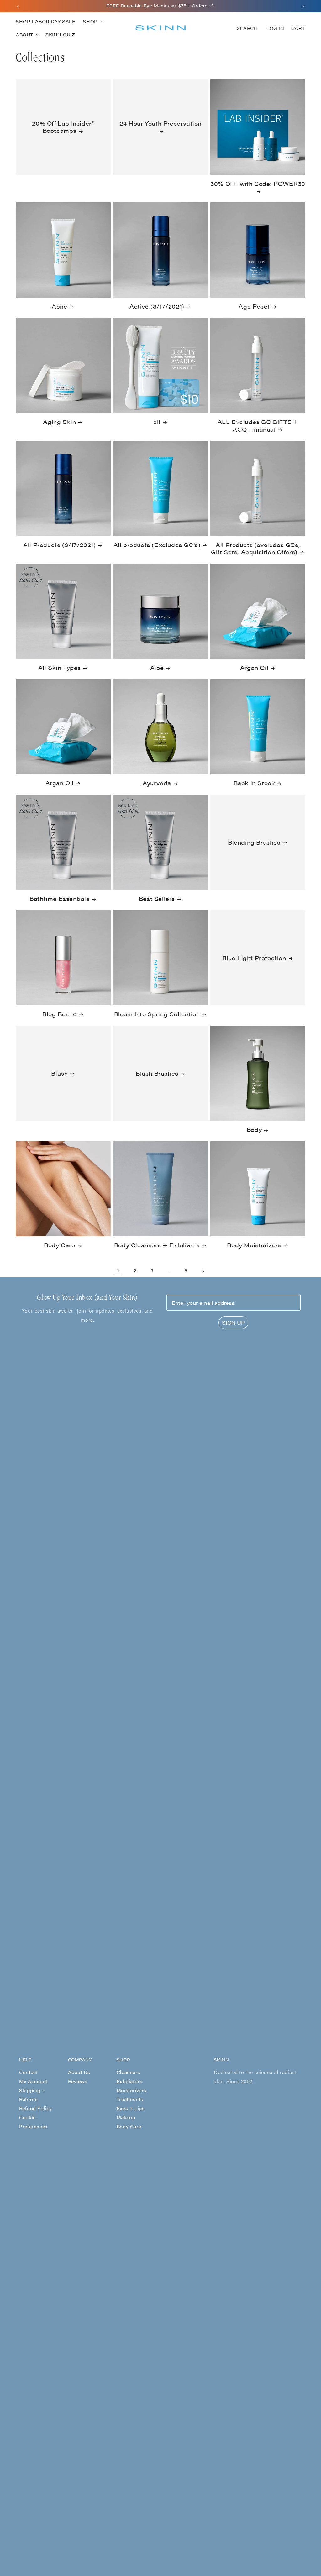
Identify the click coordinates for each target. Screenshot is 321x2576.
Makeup (126, 2117)
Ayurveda (157, 783)
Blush (59, 1073)
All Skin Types (60, 667)
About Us (79, 2072)
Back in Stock (254, 783)
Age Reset (254, 306)
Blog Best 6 (60, 1014)
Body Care (59, 1245)
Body (254, 1129)
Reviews (78, 2081)
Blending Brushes (254, 842)
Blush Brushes (157, 1073)
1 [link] (118, 1270)
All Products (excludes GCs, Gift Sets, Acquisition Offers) (255, 549)
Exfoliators (130, 2081)
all (157, 422)
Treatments (130, 2099)
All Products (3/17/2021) (59, 545)
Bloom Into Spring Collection (157, 1014)
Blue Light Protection (254, 957)
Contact (28, 2072)
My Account (33, 2081)
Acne (59, 306)
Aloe (157, 667)
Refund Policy (36, 2108)
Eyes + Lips (131, 2108)
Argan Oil (254, 667)
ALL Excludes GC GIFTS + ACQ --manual (258, 425)
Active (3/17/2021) (157, 306)
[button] (92, 21)
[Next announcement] (303, 6)
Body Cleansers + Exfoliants (157, 1245)
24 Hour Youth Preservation (160, 123)
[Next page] (203, 1271)
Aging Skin (59, 422)
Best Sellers (157, 898)
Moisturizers (132, 2090)
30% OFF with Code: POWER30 (258, 184)
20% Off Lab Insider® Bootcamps (63, 127)
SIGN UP (233, 1323)
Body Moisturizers (254, 1245)
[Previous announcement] (18, 6)
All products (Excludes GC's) (157, 545)
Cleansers (128, 2072)
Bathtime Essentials (59, 898)
